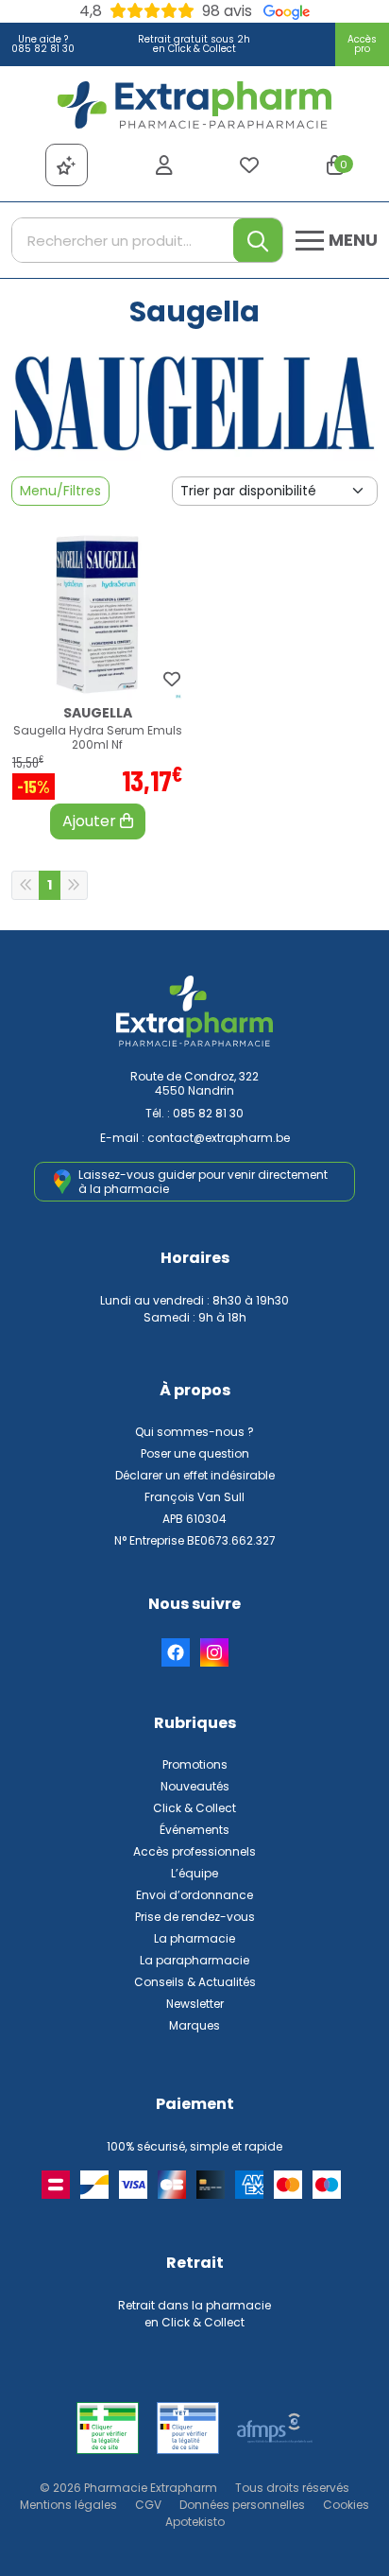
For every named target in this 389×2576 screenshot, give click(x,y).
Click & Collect (194, 1808)
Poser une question (195, 1453)
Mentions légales (68, 2505)
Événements (194, 1830)
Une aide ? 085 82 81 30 (43, 44)
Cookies (346, 2505)
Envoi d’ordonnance (194, 1895)
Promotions (195, 1764)
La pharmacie (194, 1938)
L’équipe (194, 1873)
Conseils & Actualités (195, 1982)
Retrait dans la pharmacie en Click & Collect (194, 2314)
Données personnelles (242, 2505)
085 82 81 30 (208, 1113)
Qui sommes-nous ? (194, 1432)
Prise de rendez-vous (195, 1917)
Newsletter (195, 2004)
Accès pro (362, 44)
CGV (148, 2505)
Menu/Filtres (60, 491)
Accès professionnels (194, 1851)
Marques (194, 2025)
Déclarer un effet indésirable (195, 1475)
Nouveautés (195, 1786)
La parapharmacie (194, 1960)
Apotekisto (195, 2522)
